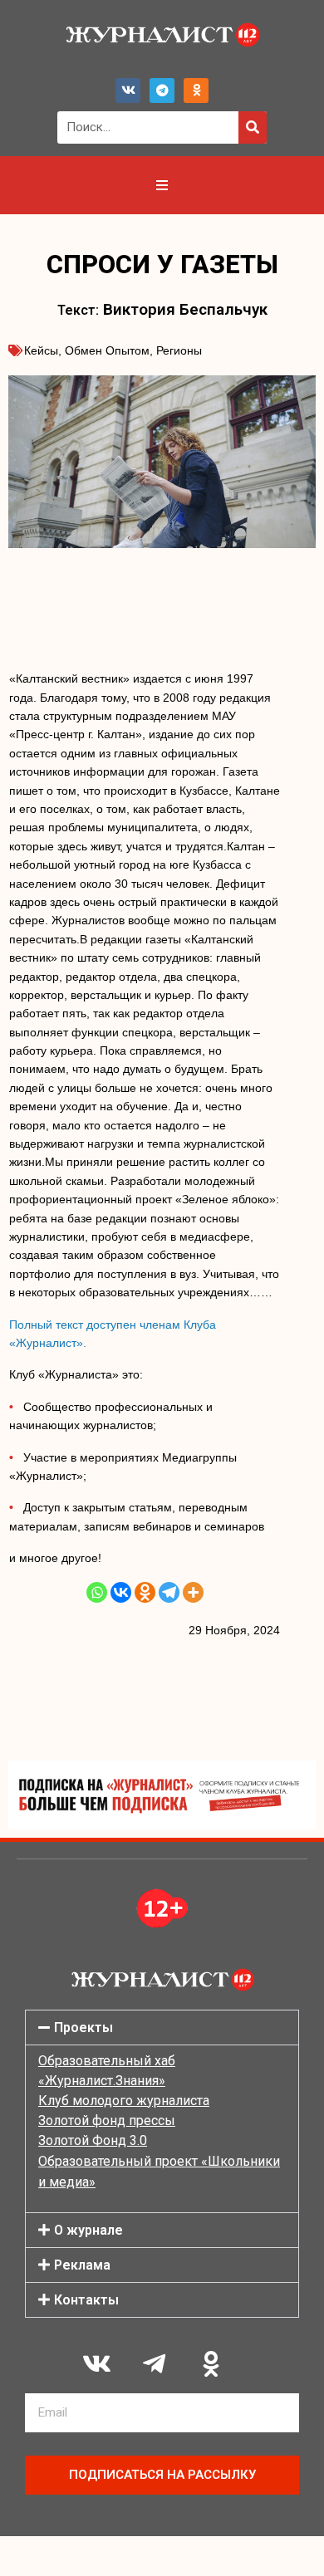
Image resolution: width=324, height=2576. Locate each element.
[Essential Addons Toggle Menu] (162, 185)
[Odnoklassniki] (196, 91)
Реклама (82, 2265)
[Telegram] (162, 91)
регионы (179, 350)
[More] (193, 1592)
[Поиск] (253, 127)
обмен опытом (107, 350)
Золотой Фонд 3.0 (93, 2140)
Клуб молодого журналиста (124, 2101)
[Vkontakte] (121, 1592)
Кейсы (41, 350)
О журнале (88, 2230)
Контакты (86, 2300)
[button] (162, 2027)
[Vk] (128, 91)
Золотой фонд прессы (107, 2121)
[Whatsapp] (97, 1592)
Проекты (83, 2027)
